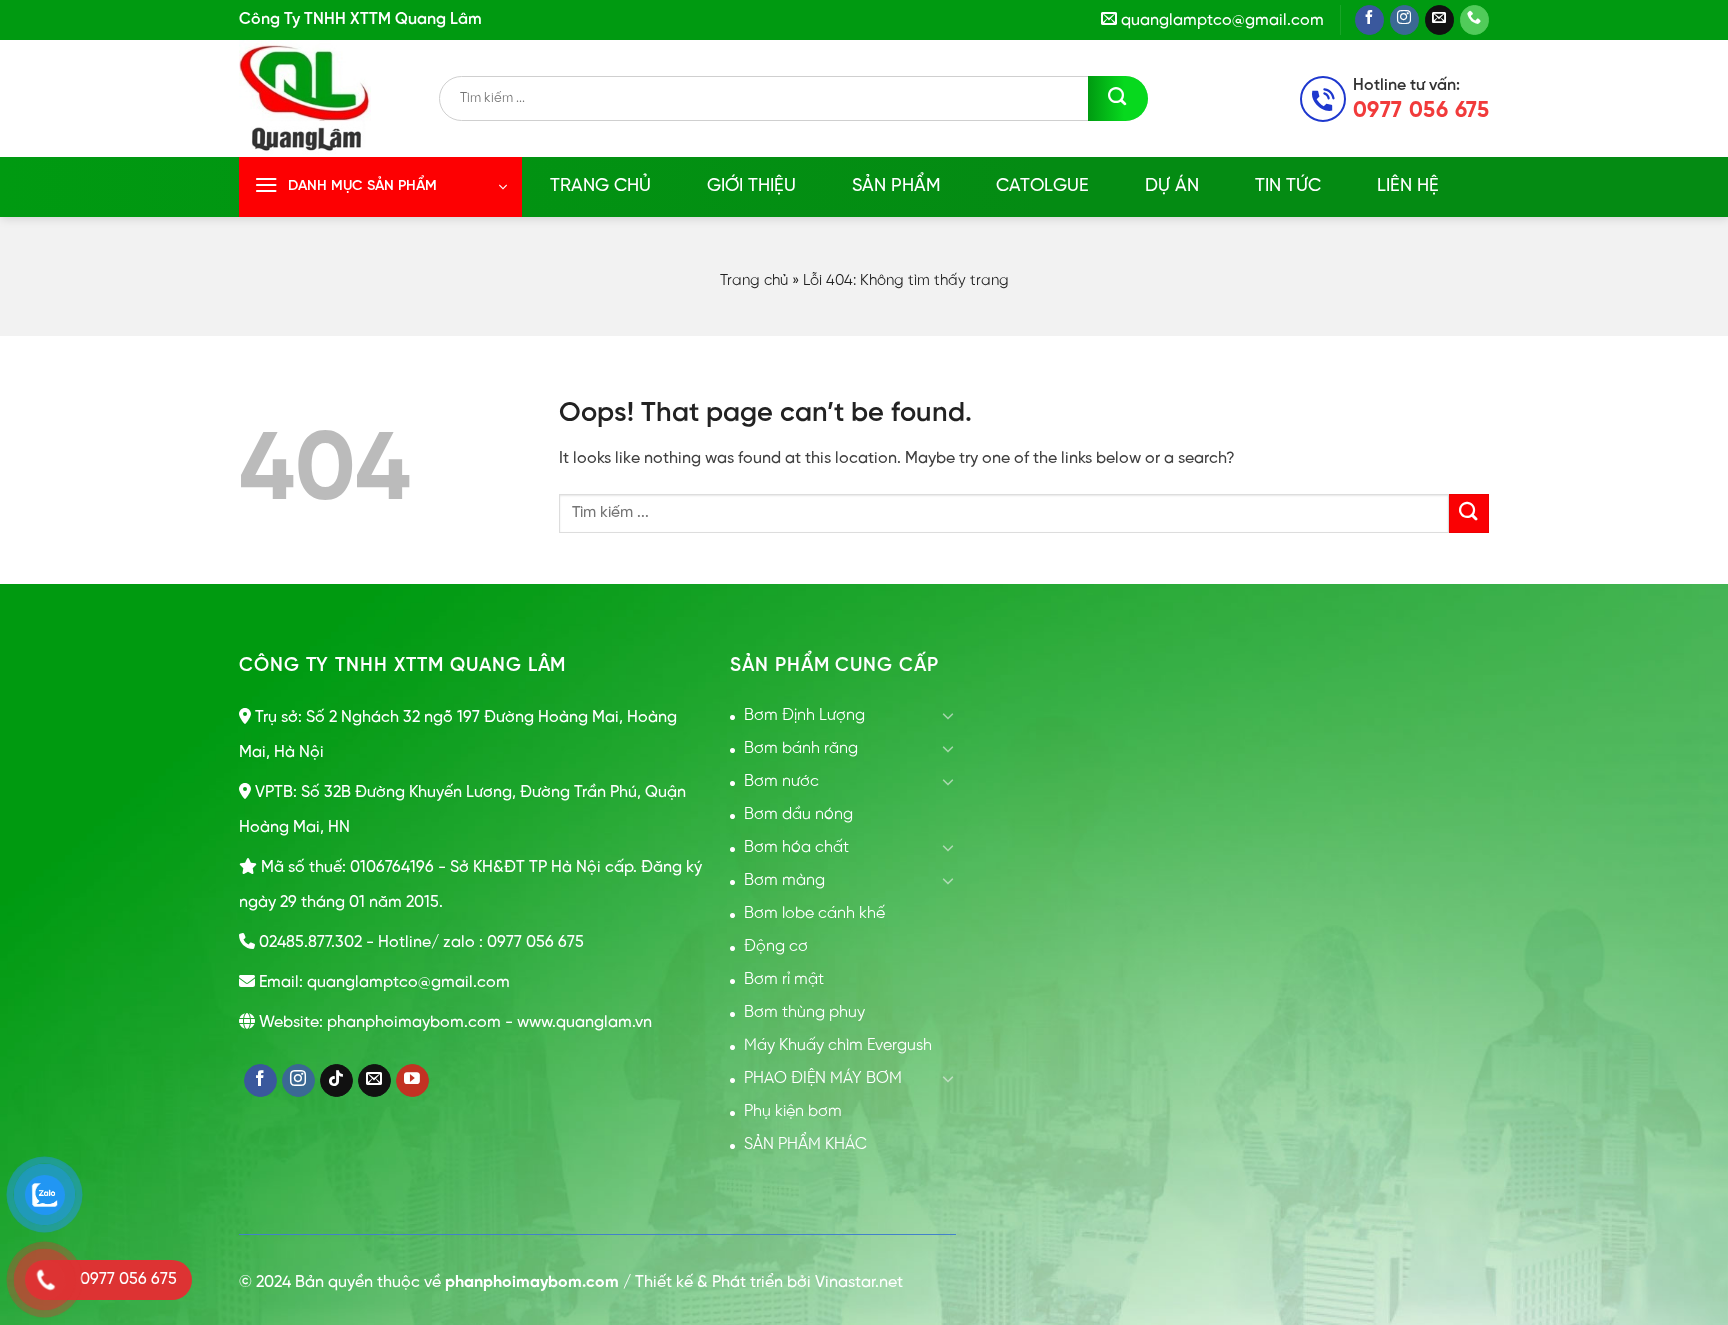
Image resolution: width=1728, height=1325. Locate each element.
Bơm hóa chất (796, 847)
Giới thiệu (751, 186)
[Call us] (1474, 20)
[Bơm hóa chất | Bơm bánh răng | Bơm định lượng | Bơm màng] (339, 98)
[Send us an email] (1439, 20)
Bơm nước (781, 781)
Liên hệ (1408, 186)
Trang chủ (600, 186)
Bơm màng (784, 880)
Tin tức (1288, 186)
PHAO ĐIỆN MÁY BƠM (823, 1078)
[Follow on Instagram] (1404, 20)
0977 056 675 (1421, 111)
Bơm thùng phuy (804, 1012)
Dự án (1172, 186)
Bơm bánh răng (801, 748)
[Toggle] (948, 715)
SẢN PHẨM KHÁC (805, 1144)
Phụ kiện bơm (793, 1111)
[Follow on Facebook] (1369, 20)
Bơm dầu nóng (798, 814)
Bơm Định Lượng (804, 715)
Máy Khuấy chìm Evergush (838, 1045)
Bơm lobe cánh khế (814, 913)
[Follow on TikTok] (336, 1081)
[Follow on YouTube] (412, 1081)
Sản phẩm (896, 186)
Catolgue (1042, 186)
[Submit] (1118, 98)
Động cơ (776, 946)
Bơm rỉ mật (784, 979)
